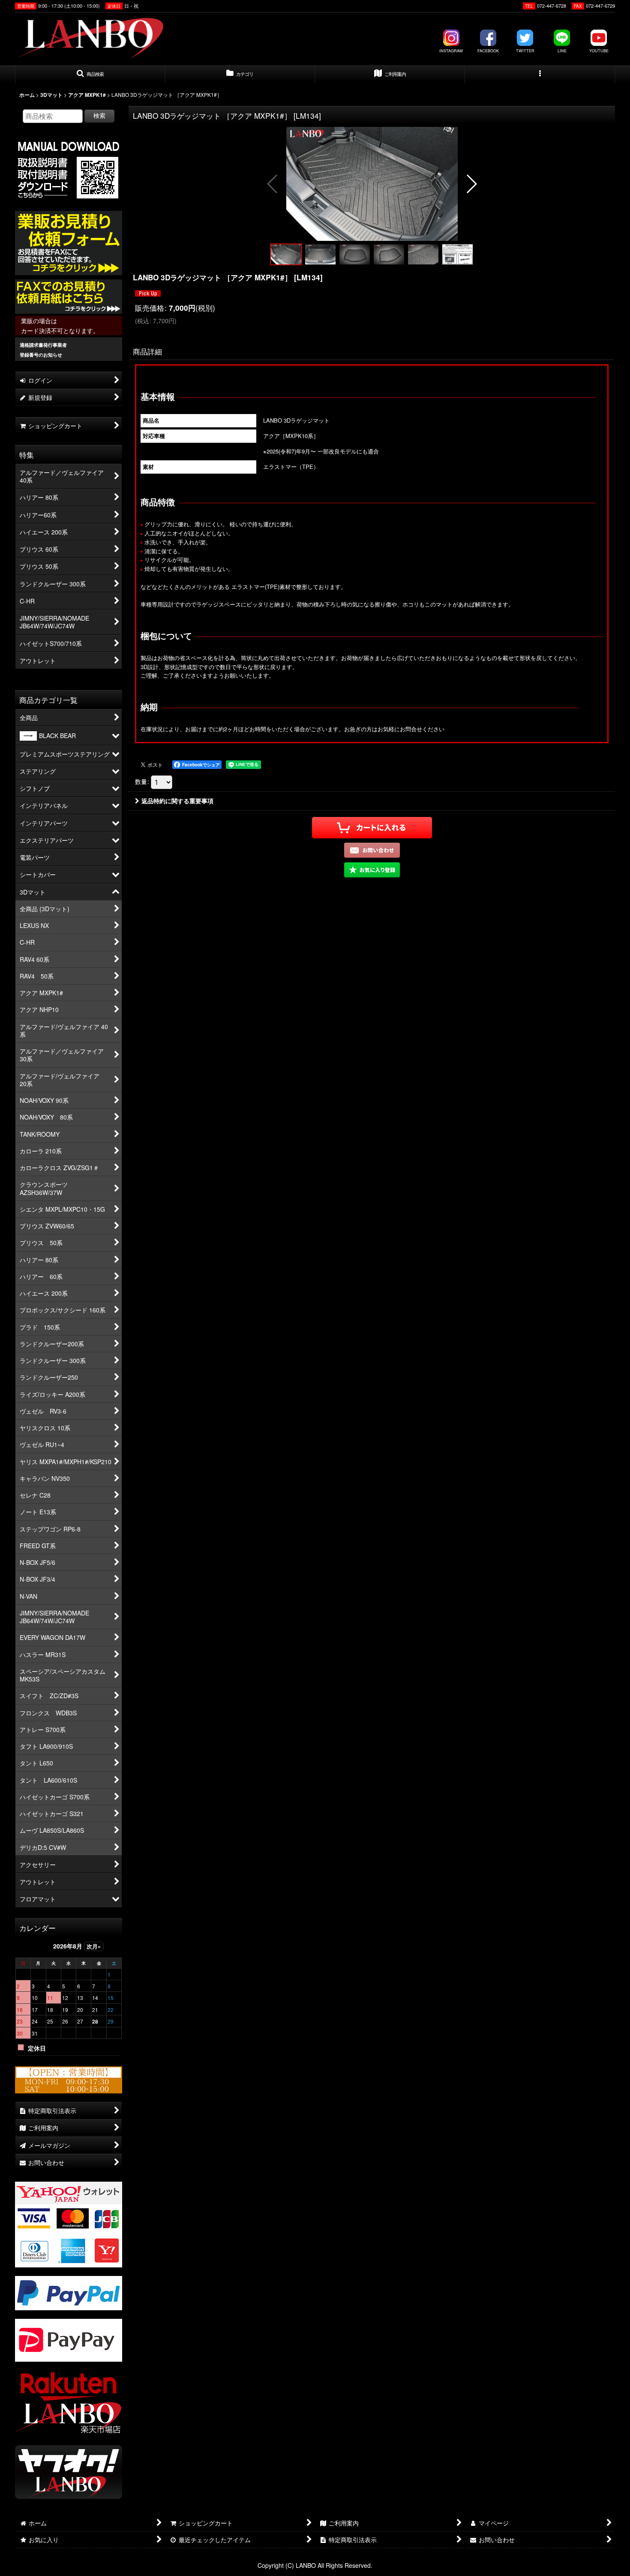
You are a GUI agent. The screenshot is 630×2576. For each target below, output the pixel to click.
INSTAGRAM (451, 51)
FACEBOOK (488, 51)
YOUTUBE (599, 51)
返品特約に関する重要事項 (177, 801)
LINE (562, 51)
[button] (90, 75)
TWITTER (525, 51)
